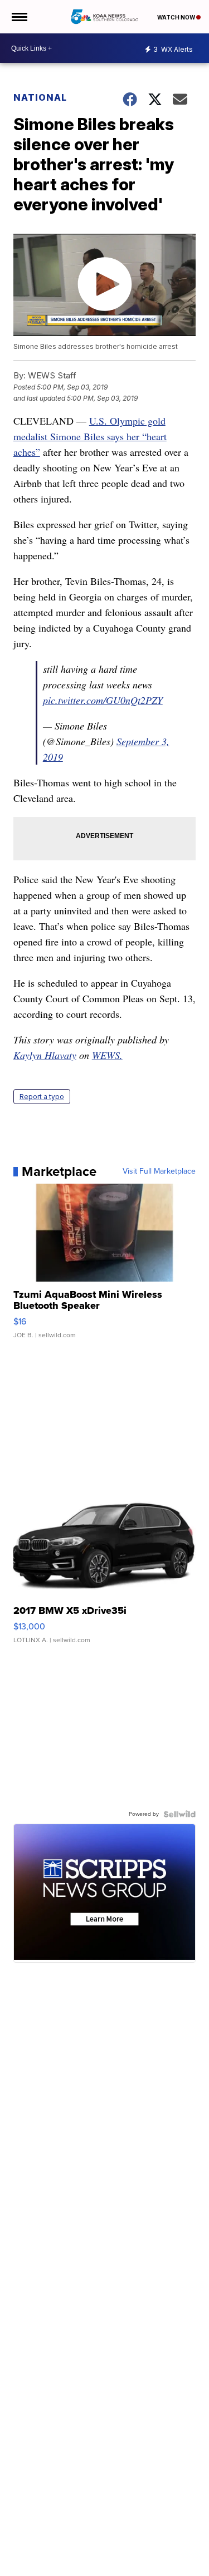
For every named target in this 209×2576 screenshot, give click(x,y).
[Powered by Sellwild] (179, 1814)
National (40, 97)
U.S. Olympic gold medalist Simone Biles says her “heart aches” (90, 436)
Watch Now (177, 17)
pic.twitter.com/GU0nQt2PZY (103, 700)
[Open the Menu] (19, 17)
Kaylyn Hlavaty (45, 1055)
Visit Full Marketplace (159, 1171)
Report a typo (42, 1097)
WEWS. (107, 1055)
